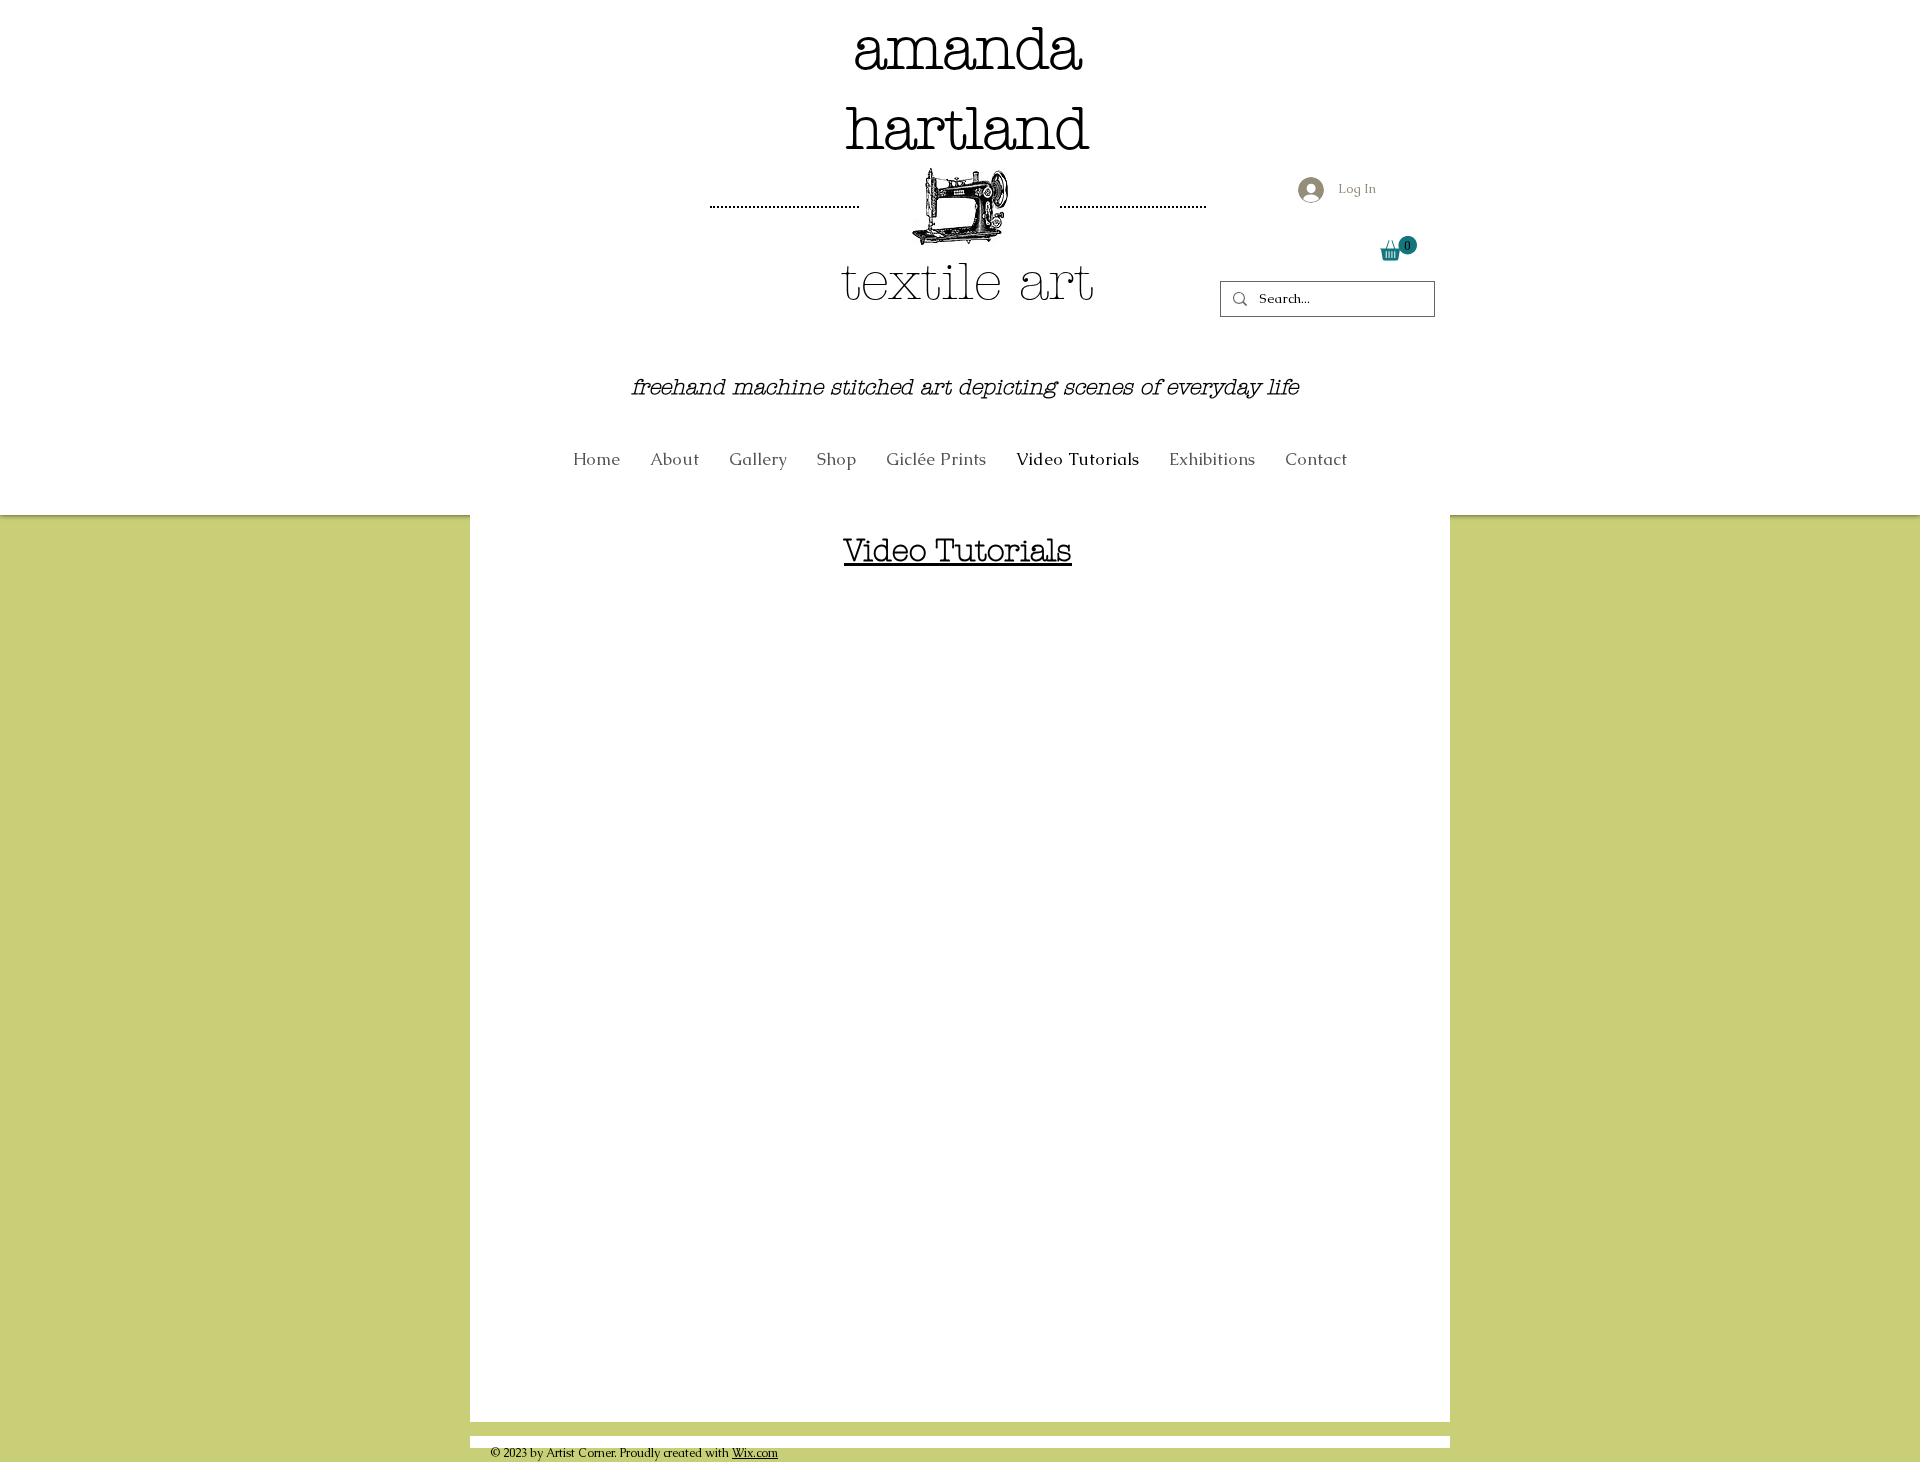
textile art (967, 281)
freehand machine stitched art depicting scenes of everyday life (964, 387)
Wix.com (755, 1453)
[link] (1398, 248)
